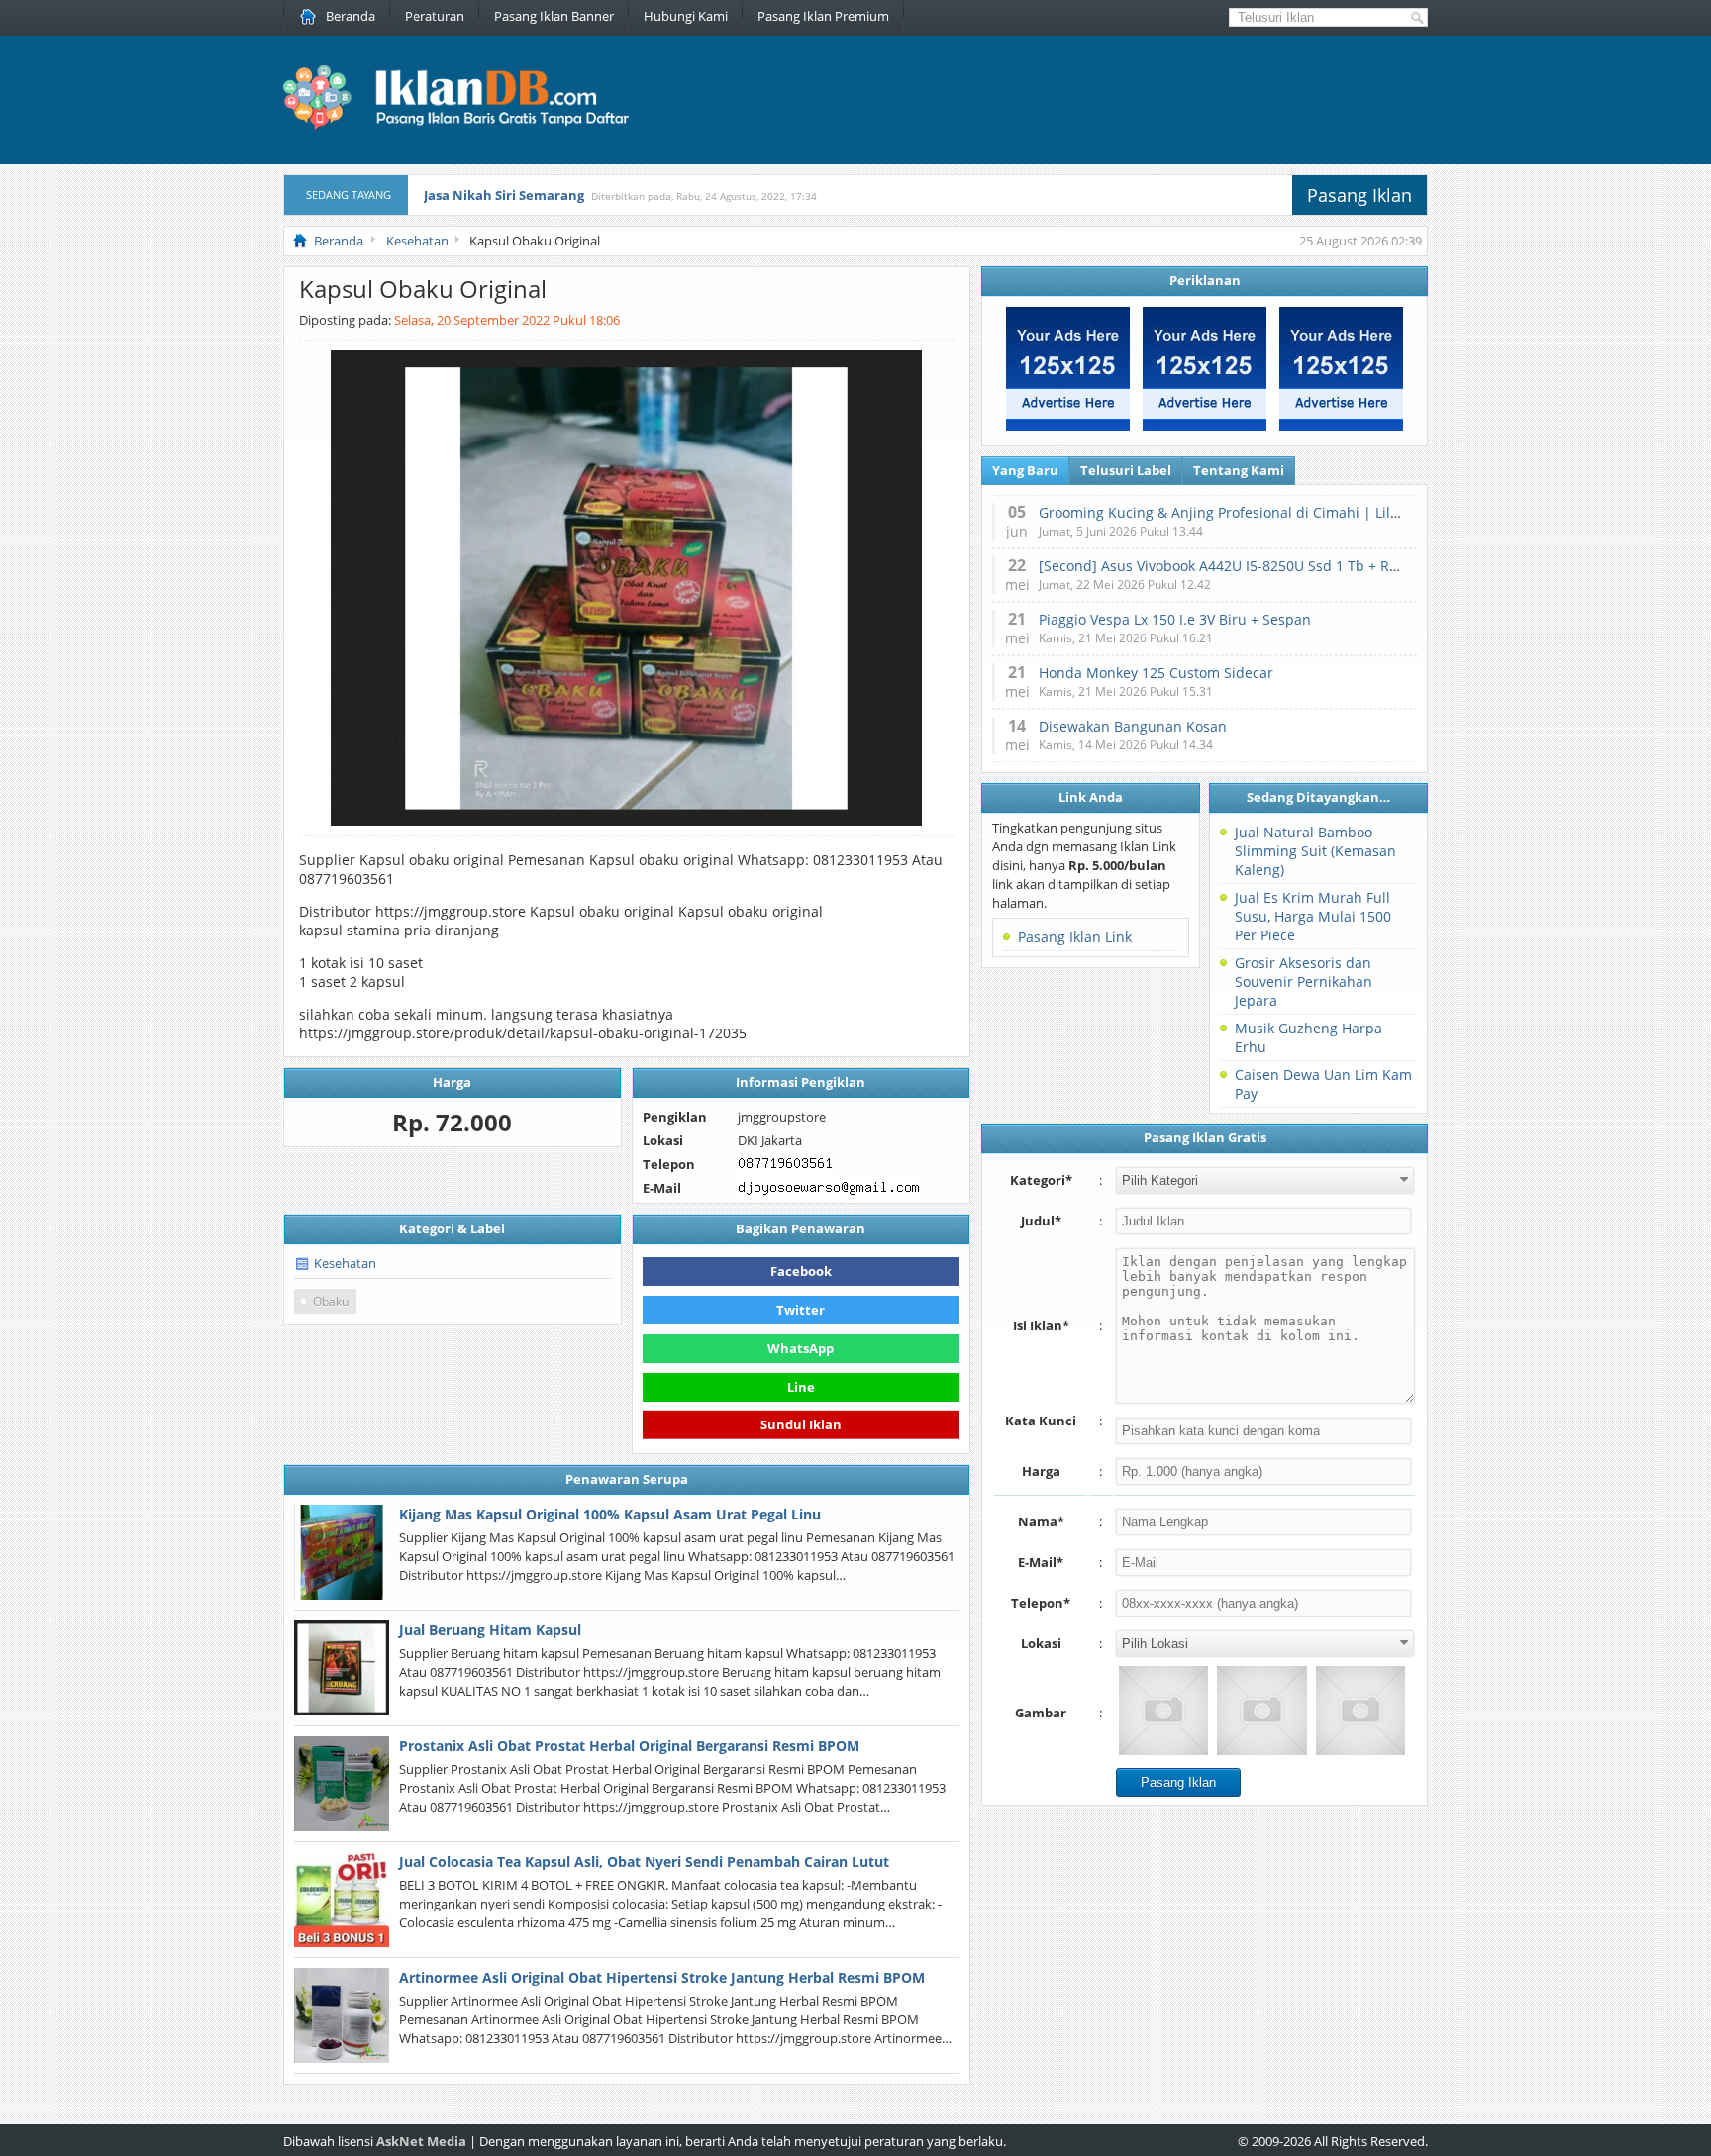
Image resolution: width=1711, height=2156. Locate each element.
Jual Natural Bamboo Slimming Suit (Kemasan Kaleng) (1315, 851)
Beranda (351, 16)
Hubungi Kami (686, 16)
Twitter (801, 1310)
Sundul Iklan (801, 1422)
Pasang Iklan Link (1075, 937)
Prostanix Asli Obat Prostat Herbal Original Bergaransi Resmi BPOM (629, 1746)
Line (801, 1387)
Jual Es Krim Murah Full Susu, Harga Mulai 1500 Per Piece (1313, 916)
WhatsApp (801, 1348)
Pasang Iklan (1359, 195)
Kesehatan (345, 1263)
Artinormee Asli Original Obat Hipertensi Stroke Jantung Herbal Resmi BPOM (662, 1977)
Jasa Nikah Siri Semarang (504, 195)
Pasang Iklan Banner (554, 16)
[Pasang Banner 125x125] (1068, 426)
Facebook (801, 1271)
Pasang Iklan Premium (823, 16)
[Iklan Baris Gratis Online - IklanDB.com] (469, 126)
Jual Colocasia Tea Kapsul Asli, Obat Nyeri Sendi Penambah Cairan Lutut (644, 1862)
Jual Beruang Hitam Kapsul (490, 1630)
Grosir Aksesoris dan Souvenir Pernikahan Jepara (1304, 981)
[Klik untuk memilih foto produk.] (1163, 1711)
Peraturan (435, 16)
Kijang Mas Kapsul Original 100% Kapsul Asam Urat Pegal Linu (610, 1514)
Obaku (331, 1301)
